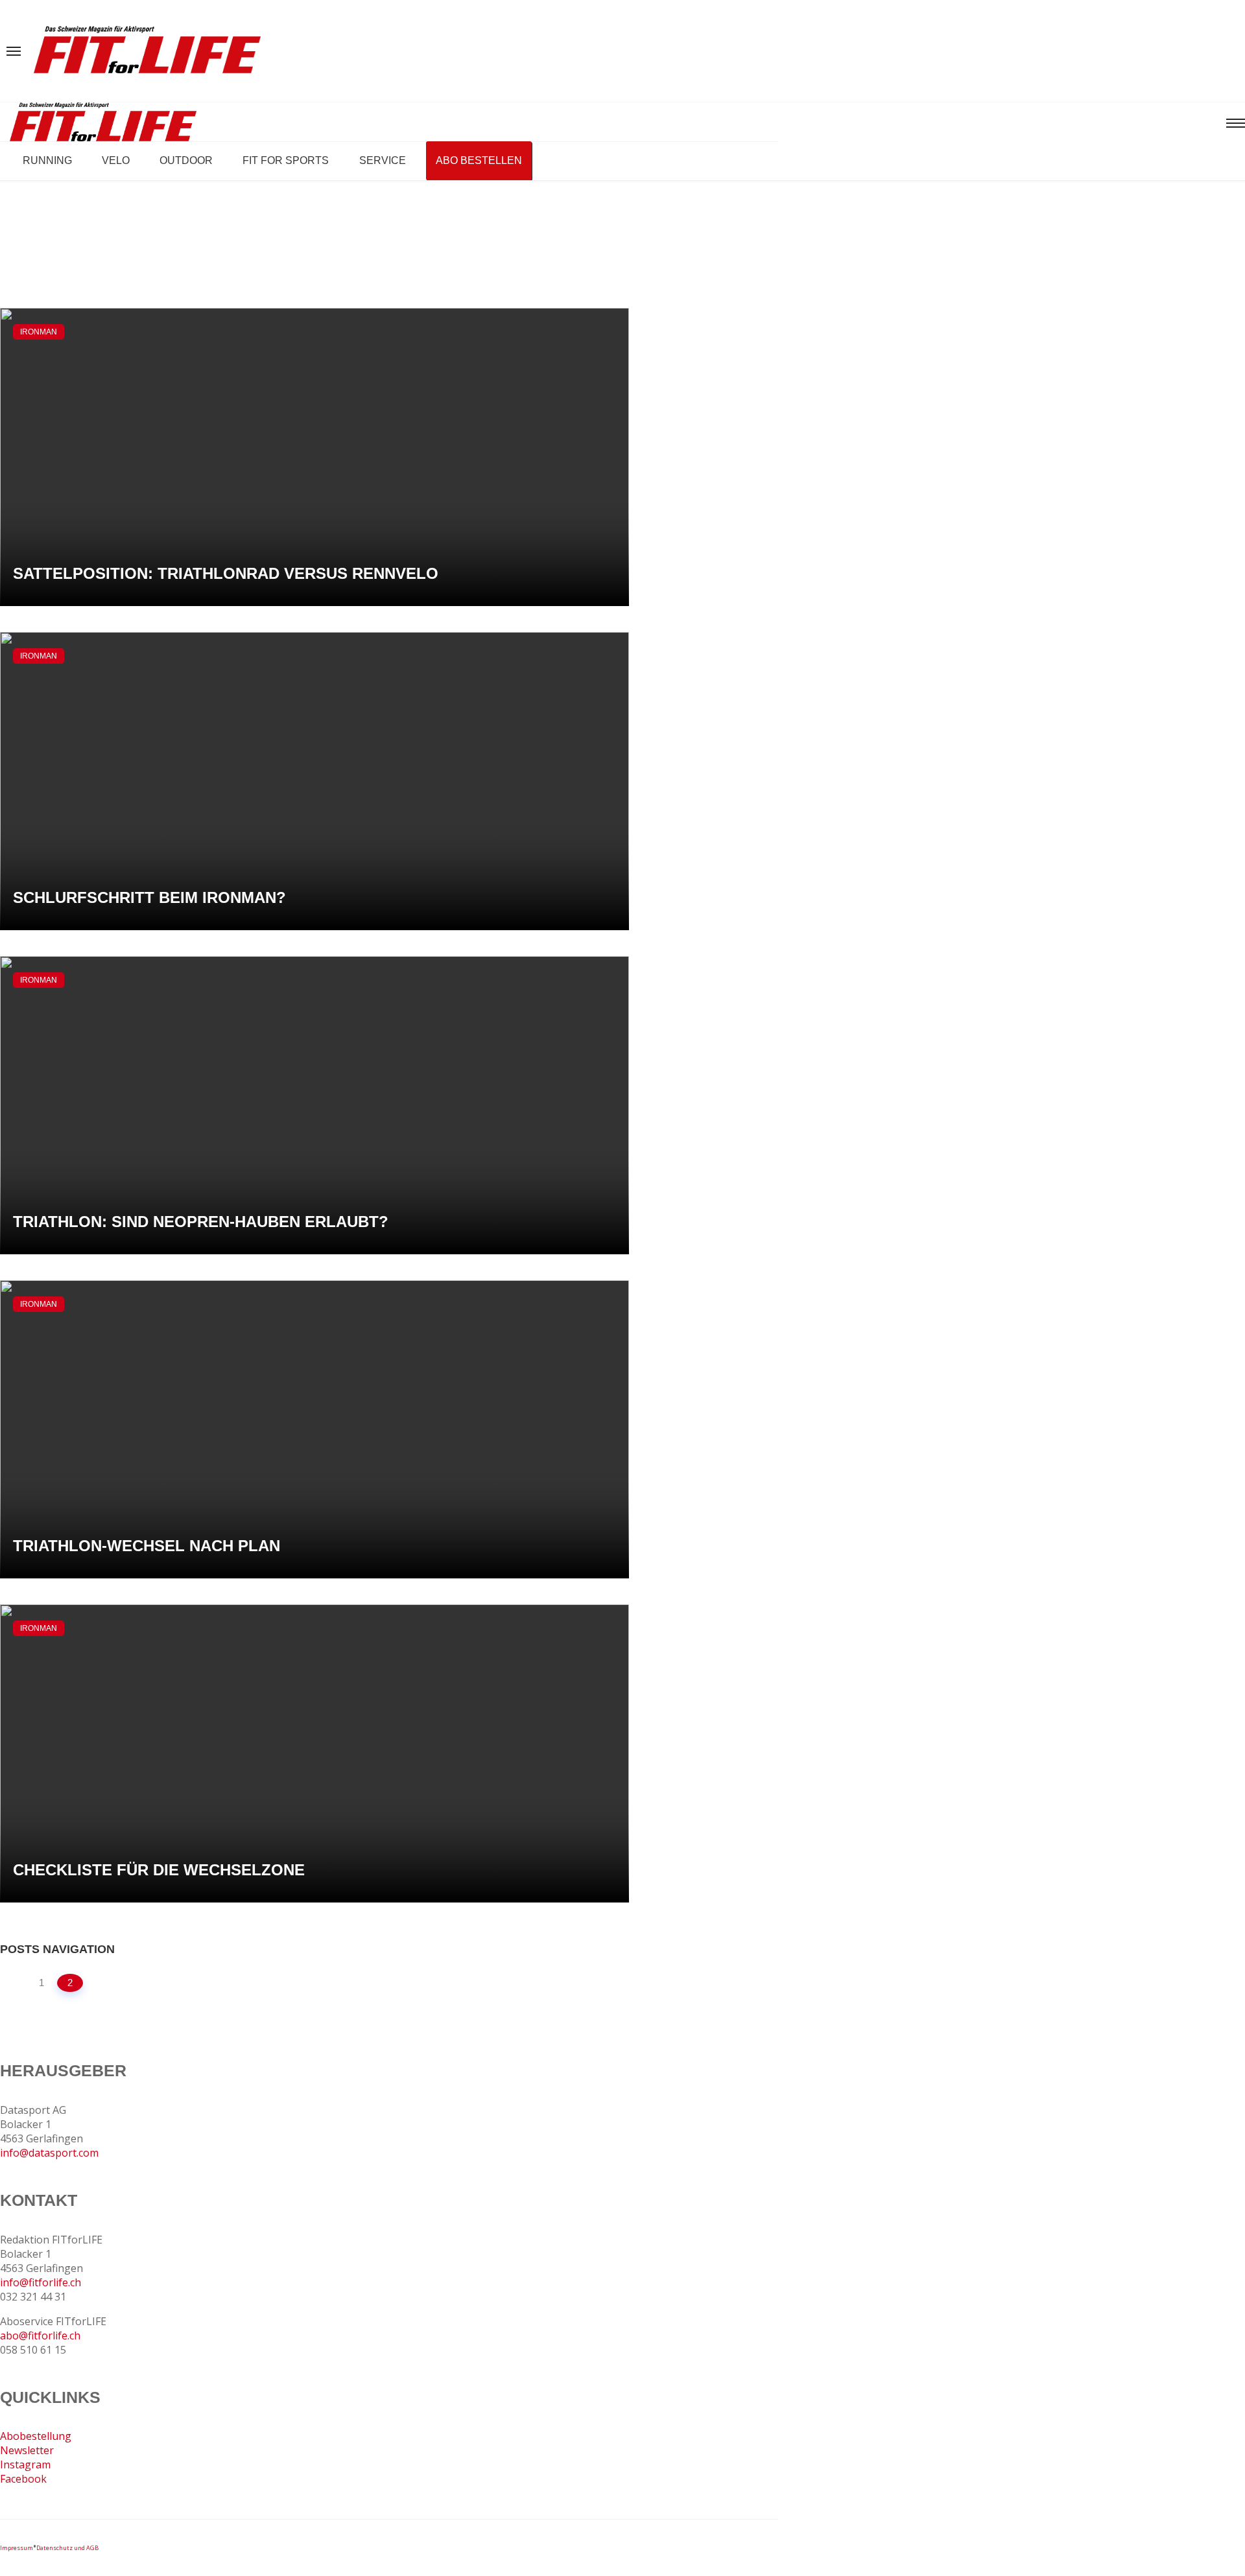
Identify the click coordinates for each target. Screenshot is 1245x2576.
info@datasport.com (49, 2153)
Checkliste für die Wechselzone (159, 1870)
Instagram (25, 2465)
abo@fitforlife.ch (40, 2336)
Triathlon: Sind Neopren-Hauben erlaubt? (201, 1222)
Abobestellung (36, 2436)
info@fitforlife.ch (41, 2282)
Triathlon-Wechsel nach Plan (147, 1546)
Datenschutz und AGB (67, 2548)
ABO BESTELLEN (479, 160)
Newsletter (27, 2450)
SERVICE (383, 160)
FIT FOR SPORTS (286, 160)
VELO (116, 160)
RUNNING (47, 160)
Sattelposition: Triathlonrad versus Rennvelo (226, 573)
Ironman (39, 332)
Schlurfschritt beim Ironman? (149, 897)
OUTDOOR (186, 160)
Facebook (23, 2479)
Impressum (17, 2548)
